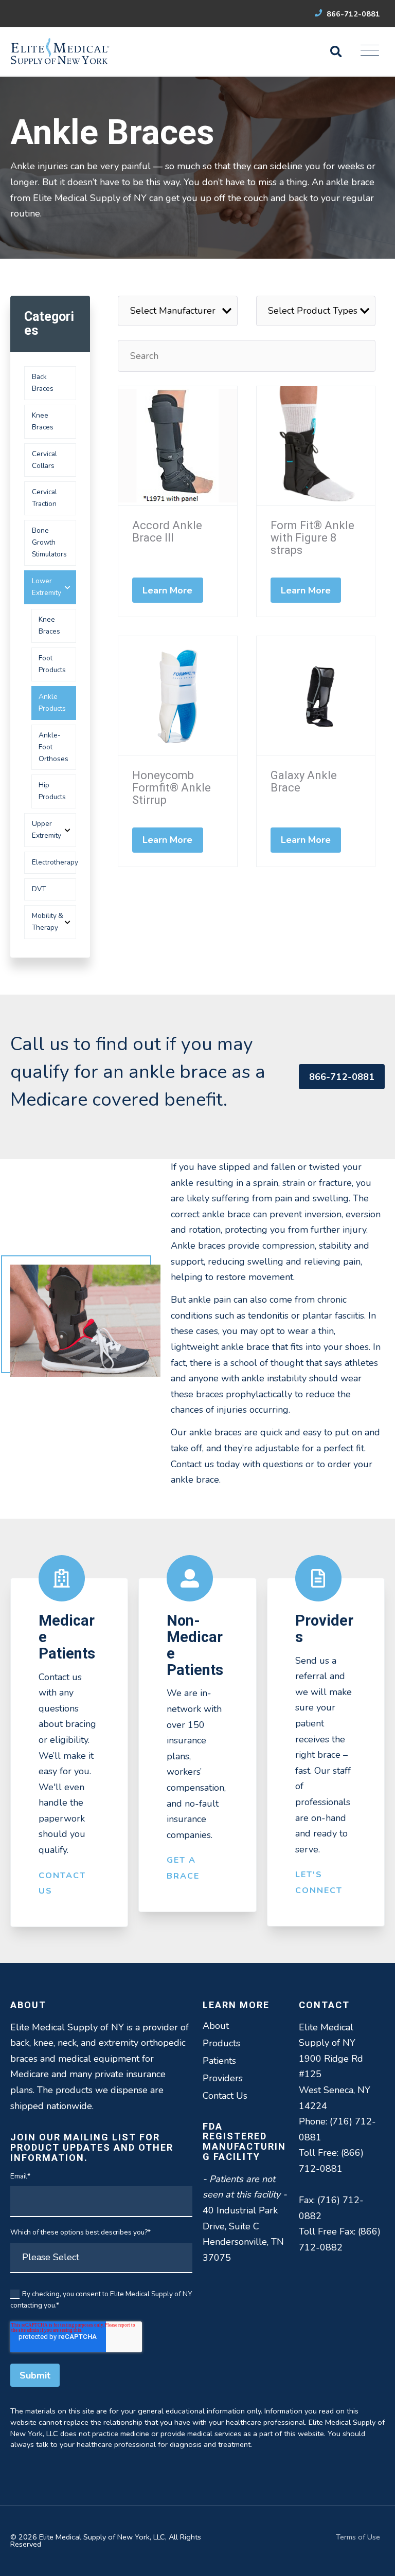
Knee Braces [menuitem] (43, 421)
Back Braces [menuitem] (43, 383)
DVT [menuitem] (39, 889)
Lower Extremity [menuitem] (47, 587)
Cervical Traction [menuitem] (44, 498)
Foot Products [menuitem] (52, 664)
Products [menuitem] (221, 2043)
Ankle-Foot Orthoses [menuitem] (53, 747)
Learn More (168, 590)
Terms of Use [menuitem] (358, 2537)
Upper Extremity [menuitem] (47, 830)
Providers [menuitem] (223, 2078)
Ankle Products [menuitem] (52, 702)
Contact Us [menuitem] (225, 2096)
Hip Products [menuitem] (52, 791)
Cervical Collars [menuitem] (44, 460)
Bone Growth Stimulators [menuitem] (49, 542)
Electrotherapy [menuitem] (54, 862)
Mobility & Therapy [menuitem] (48, 922)
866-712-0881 (352, 14)
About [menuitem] (216, 2026)
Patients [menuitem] (219, 2061)
